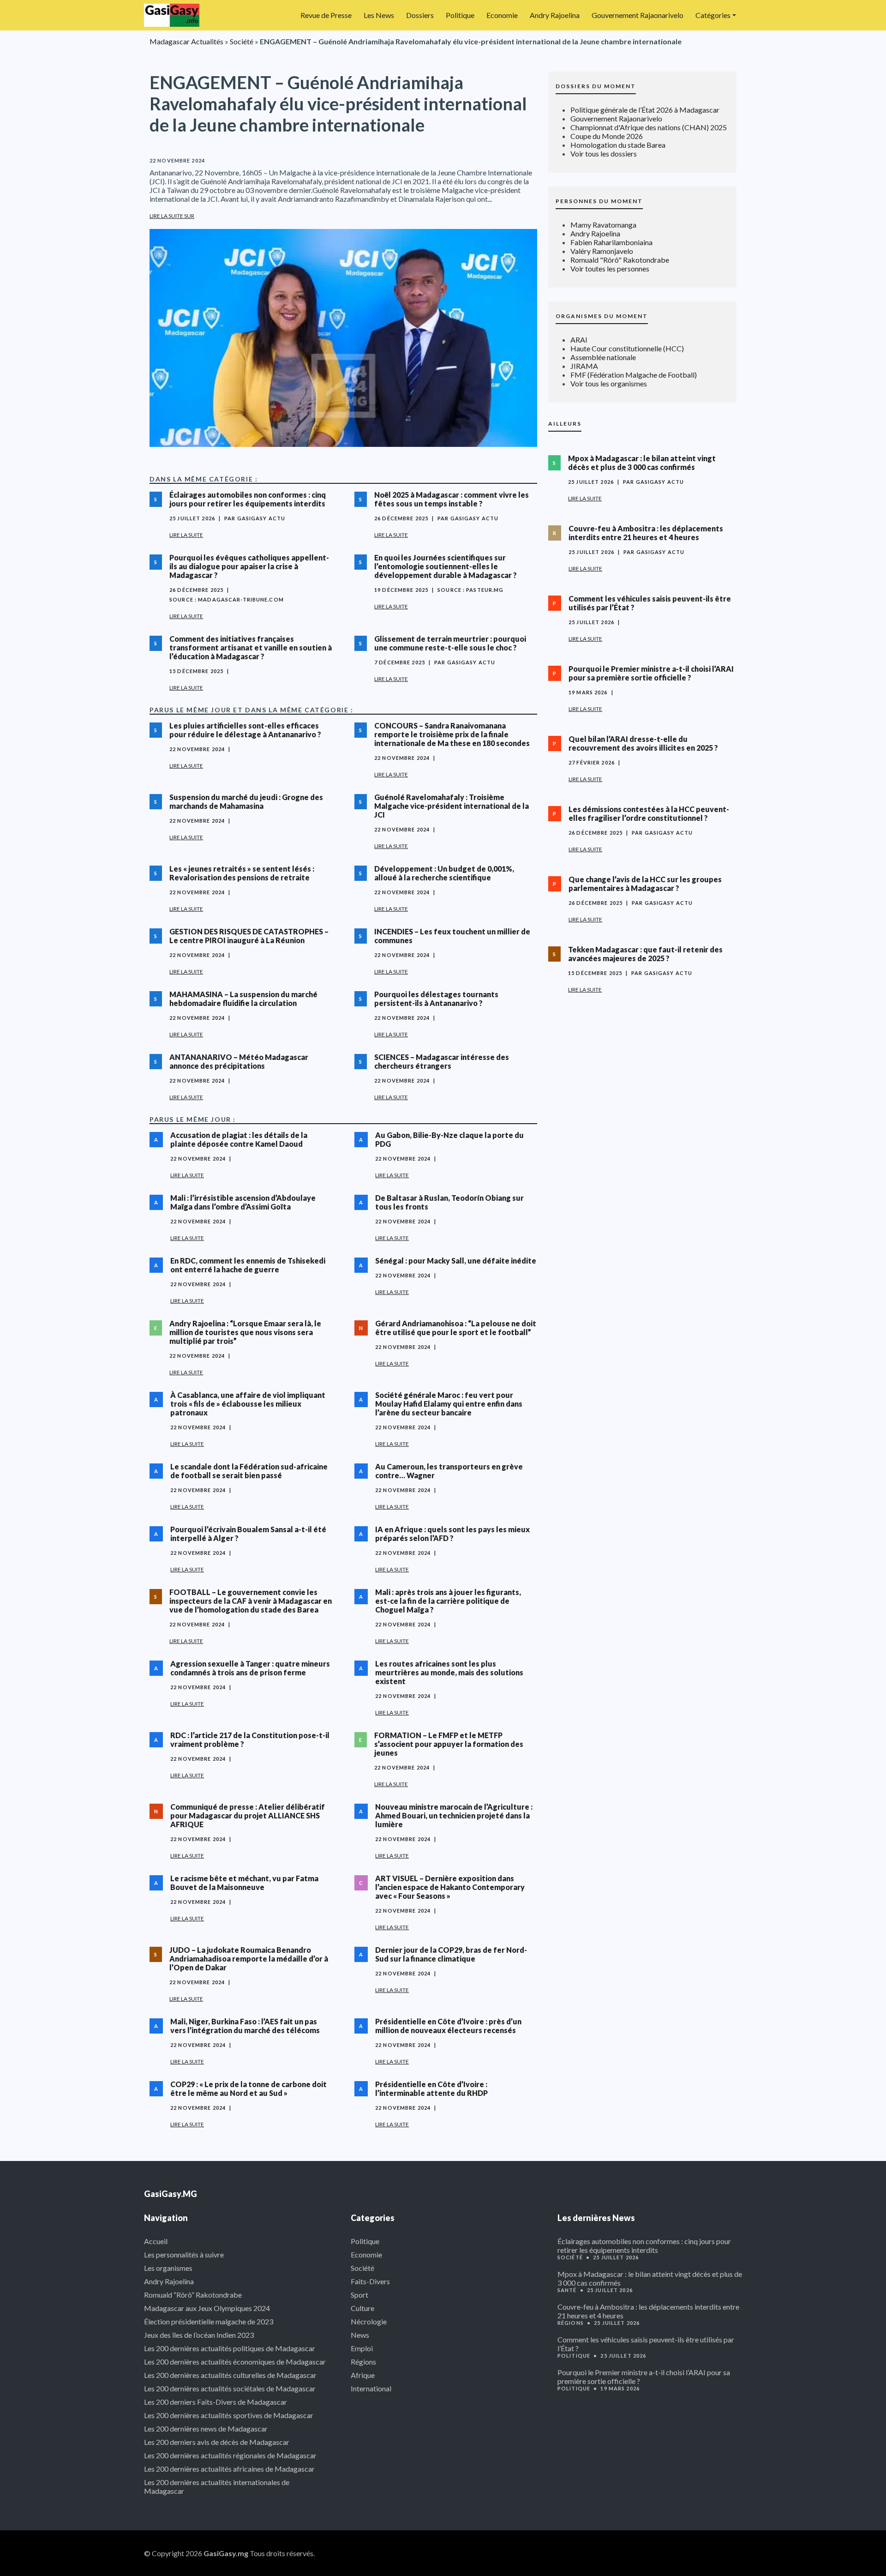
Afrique (363, 2375)
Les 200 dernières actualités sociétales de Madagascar (230, 2388)
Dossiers (420, 15)
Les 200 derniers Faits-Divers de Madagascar (216, 2402)
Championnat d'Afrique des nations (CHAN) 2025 (649, 127)
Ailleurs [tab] (565, 424)
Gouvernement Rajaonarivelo (638, 15)
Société (242, 41)
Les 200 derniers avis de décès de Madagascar (217, 2442)
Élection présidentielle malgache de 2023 (209, 2321)
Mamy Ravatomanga (603, 225)
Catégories (713, 15)
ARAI (579, 340)
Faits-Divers (370, 2281)
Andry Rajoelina (555, 15)
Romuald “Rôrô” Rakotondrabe (193, 2295)
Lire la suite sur (172, 216)
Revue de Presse (326, 15)
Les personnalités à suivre (184, 2254)
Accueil (156, 2241)
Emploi (362, 2348)
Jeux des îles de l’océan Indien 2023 (199, 2335)
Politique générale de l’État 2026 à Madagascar (645, 110)
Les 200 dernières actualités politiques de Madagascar (230, 2348)
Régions (363, 2362)
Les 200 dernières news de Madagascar (206, 2429)
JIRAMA (584, 366)
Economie (502, 15)
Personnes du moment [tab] (599, 201)
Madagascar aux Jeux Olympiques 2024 (207, 2308)
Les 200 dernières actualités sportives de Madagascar (229, 2415)
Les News (379, 15)
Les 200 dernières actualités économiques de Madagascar (235, 2362)
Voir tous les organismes (609, 383)
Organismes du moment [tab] (602, 316)
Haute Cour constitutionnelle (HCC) (627, 348)
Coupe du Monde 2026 (607, 136)
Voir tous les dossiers (604, 153)
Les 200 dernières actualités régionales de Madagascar (230, 2455)
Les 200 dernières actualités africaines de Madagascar (229, 2469)
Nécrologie (369, 2321)
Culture (362, 2308)
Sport (359, 2295)
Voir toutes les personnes (610, 268)
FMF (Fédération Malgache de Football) (634, 375)
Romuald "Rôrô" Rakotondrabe (620, 260)
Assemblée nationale (603, 357)
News (360, 2335)
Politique (460, 15)
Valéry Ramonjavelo (602, 251)
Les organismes (168, 2268)
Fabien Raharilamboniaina (611, 242)
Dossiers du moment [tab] (596, 86)
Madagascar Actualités (186, 41)
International (371, 2388)
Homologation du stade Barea (618, 145)
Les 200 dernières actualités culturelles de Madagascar (230, 2375)
